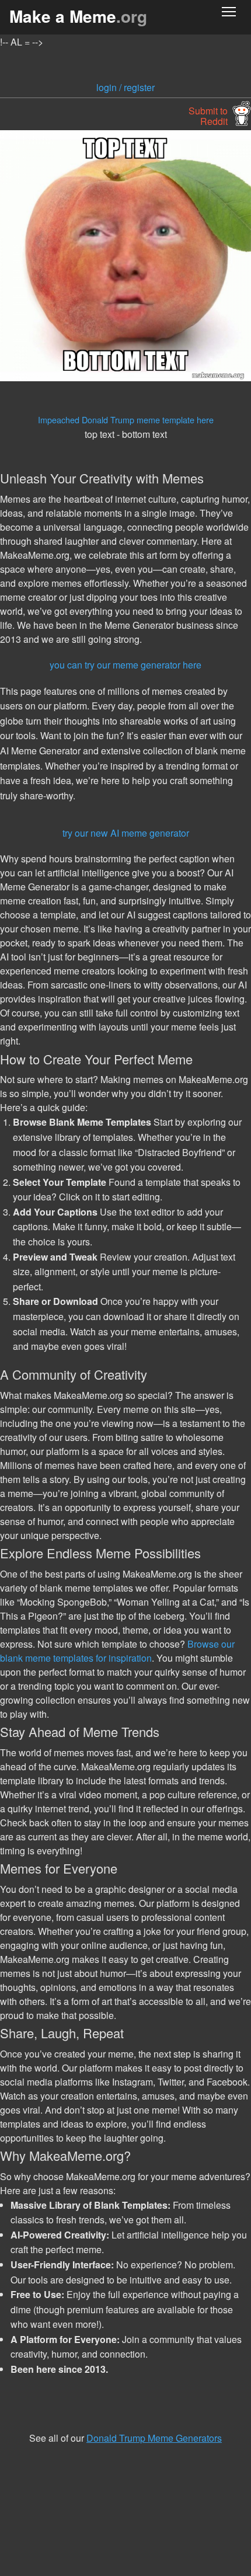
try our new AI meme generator (126, 833)
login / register (125, 87)
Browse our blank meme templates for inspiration (117, 1651)
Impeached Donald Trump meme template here (126, 420)
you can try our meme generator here (125, 665)
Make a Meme (78, 16)
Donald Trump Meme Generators (154, 2438)
